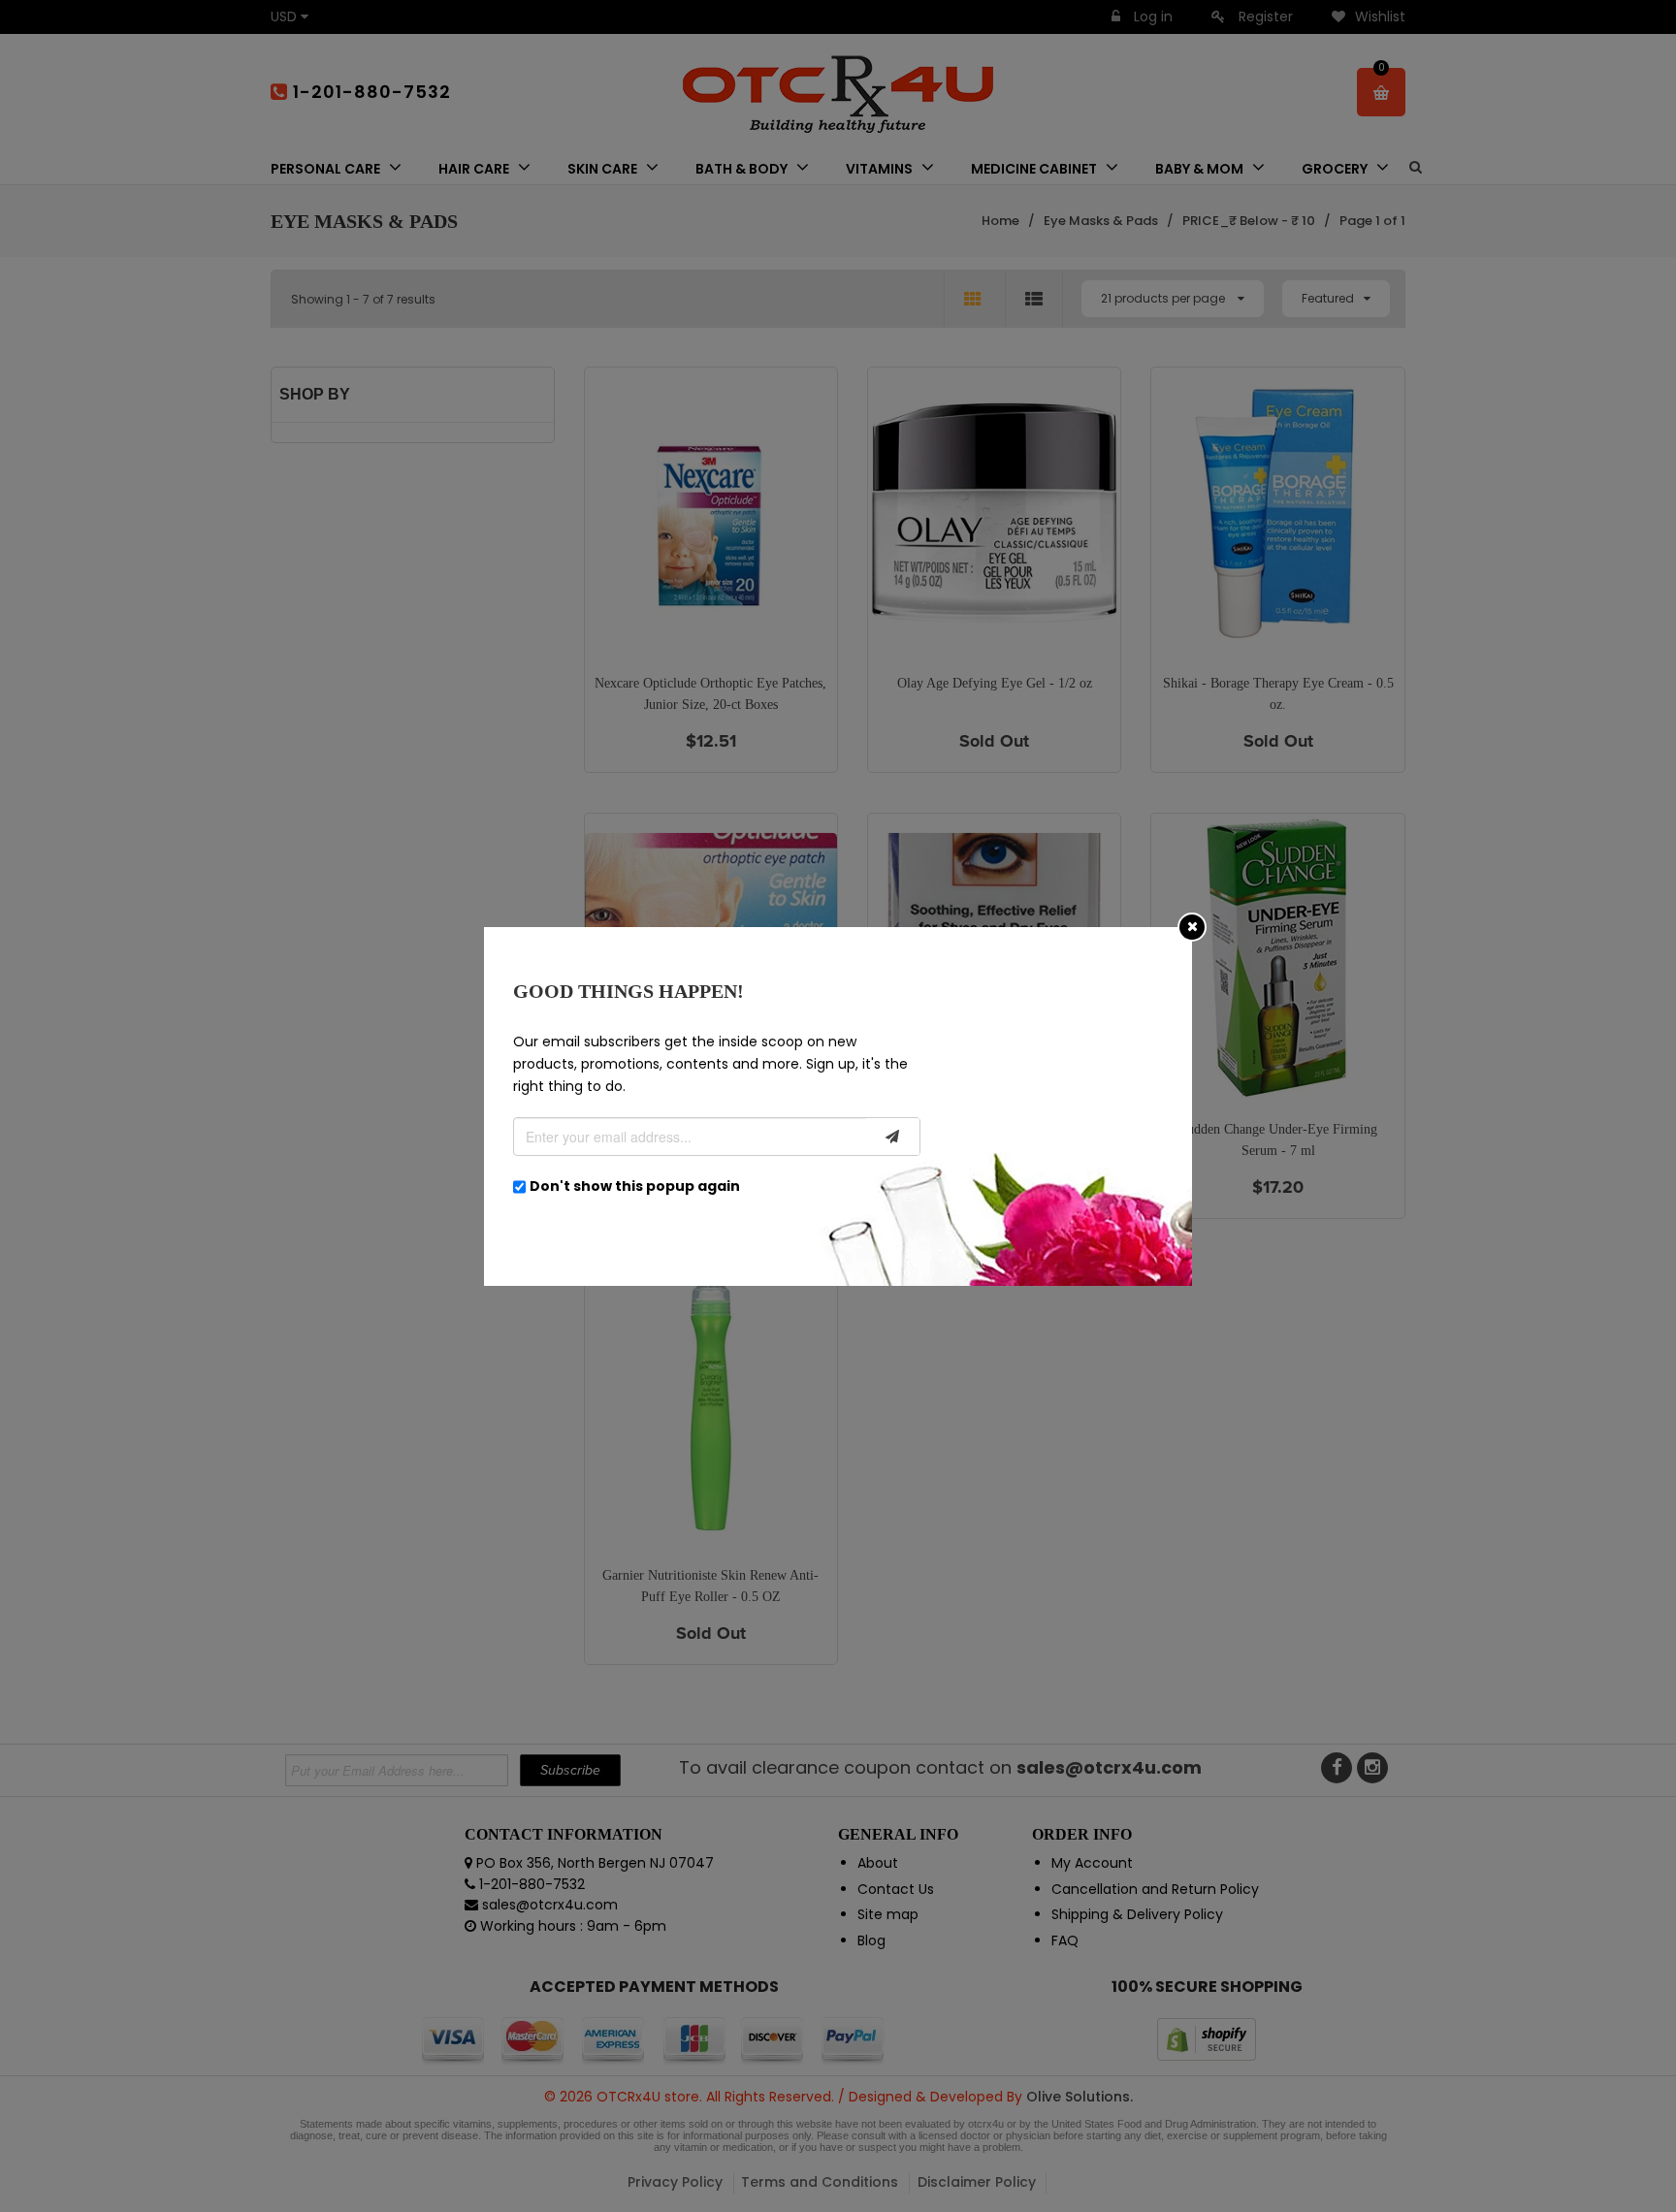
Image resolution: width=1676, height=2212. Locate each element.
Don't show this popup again (635, 1186)
